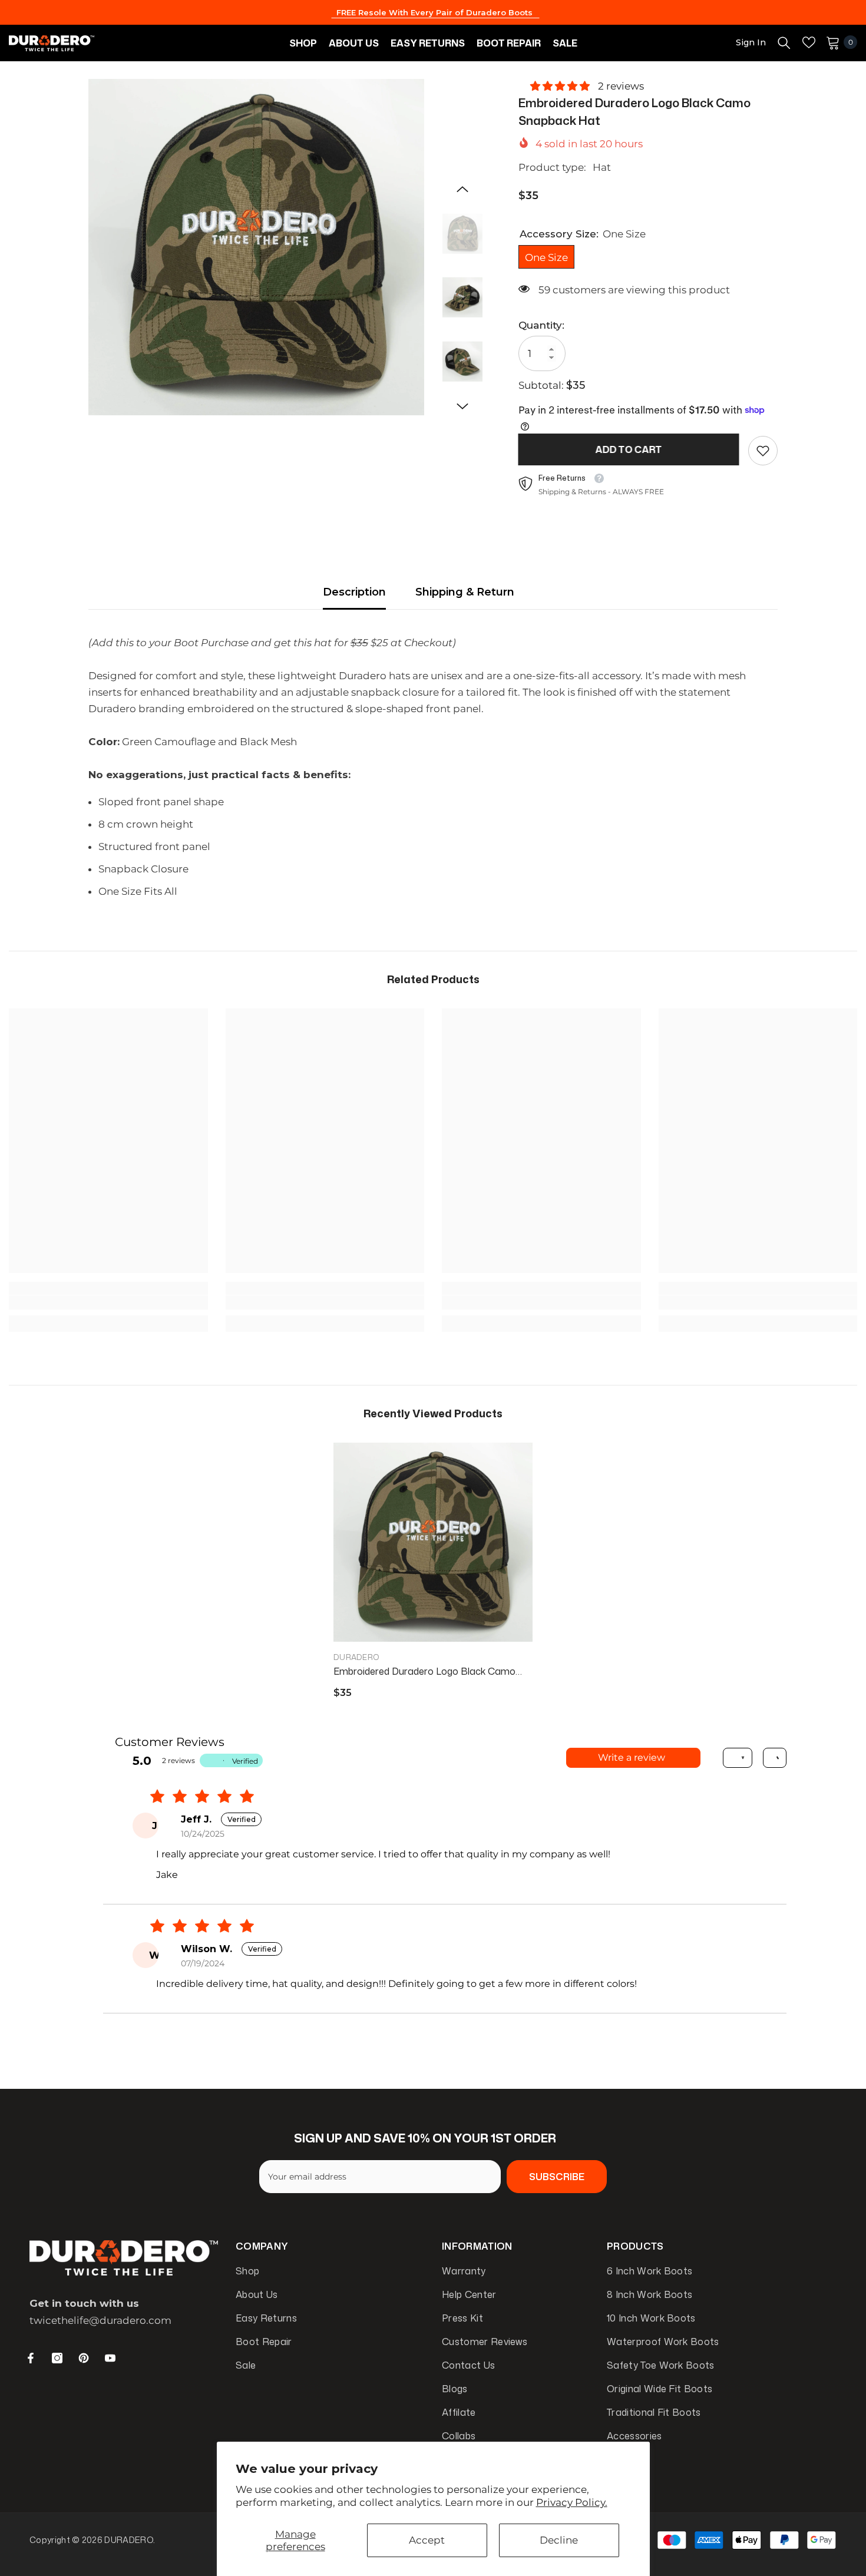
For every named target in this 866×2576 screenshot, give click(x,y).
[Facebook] (31, 2358)
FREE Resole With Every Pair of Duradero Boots (436, 12)
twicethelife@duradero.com (100, 2320)
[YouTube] (110, 2358)
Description (354, 592)
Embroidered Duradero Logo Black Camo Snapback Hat (424, 1671)
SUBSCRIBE (557, 2177)
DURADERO (356, 1657)
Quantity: (541, 325)
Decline (559, 2540)
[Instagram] (57, 2358)
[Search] (784, 42)
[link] (763, 451)
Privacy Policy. (572, 2502)
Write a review (632, 1757)
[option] (257, 247)
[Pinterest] (84, 2358)
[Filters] (738, 1758)
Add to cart (629, 449)
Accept (427, 2540)
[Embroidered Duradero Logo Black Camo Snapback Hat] (433, 1542)
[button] (462, 189)
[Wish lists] (809, 42)
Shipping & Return (465, 592)
